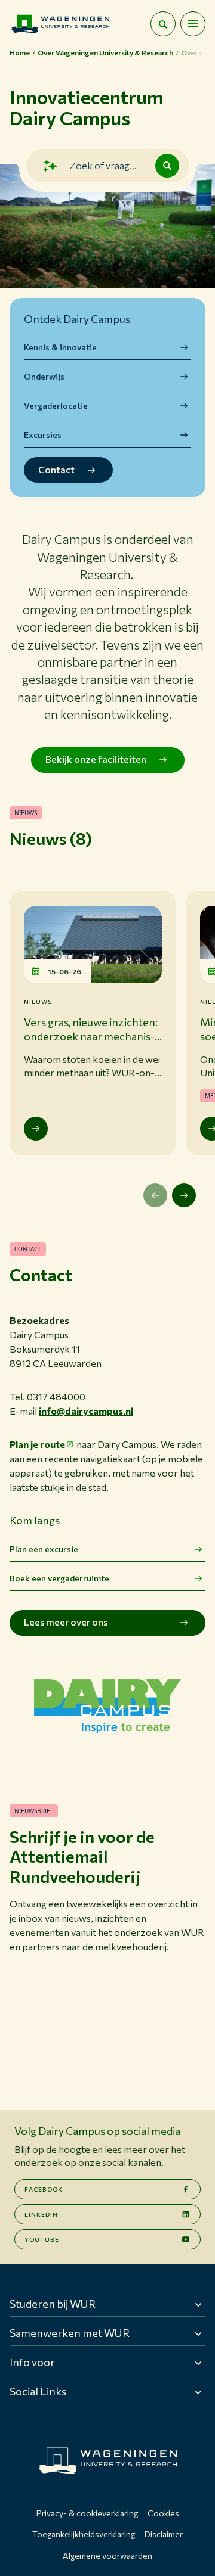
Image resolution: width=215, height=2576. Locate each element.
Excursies (43, 435)
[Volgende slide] (184, 1195)
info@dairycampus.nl (86, 1411)
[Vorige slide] (155, 1195)
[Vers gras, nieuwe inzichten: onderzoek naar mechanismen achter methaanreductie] (36, 1129)
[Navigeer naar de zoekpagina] (163, 24)
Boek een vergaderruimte (59, 1578)
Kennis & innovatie (60, 347)
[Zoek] (167, 166)
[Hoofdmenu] (193, 24)
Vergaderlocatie (56, 405)
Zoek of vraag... (103, 165)
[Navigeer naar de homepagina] (60, 24)
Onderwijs (44, 376)
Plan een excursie (44, 1549)
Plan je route (37, 1444)
